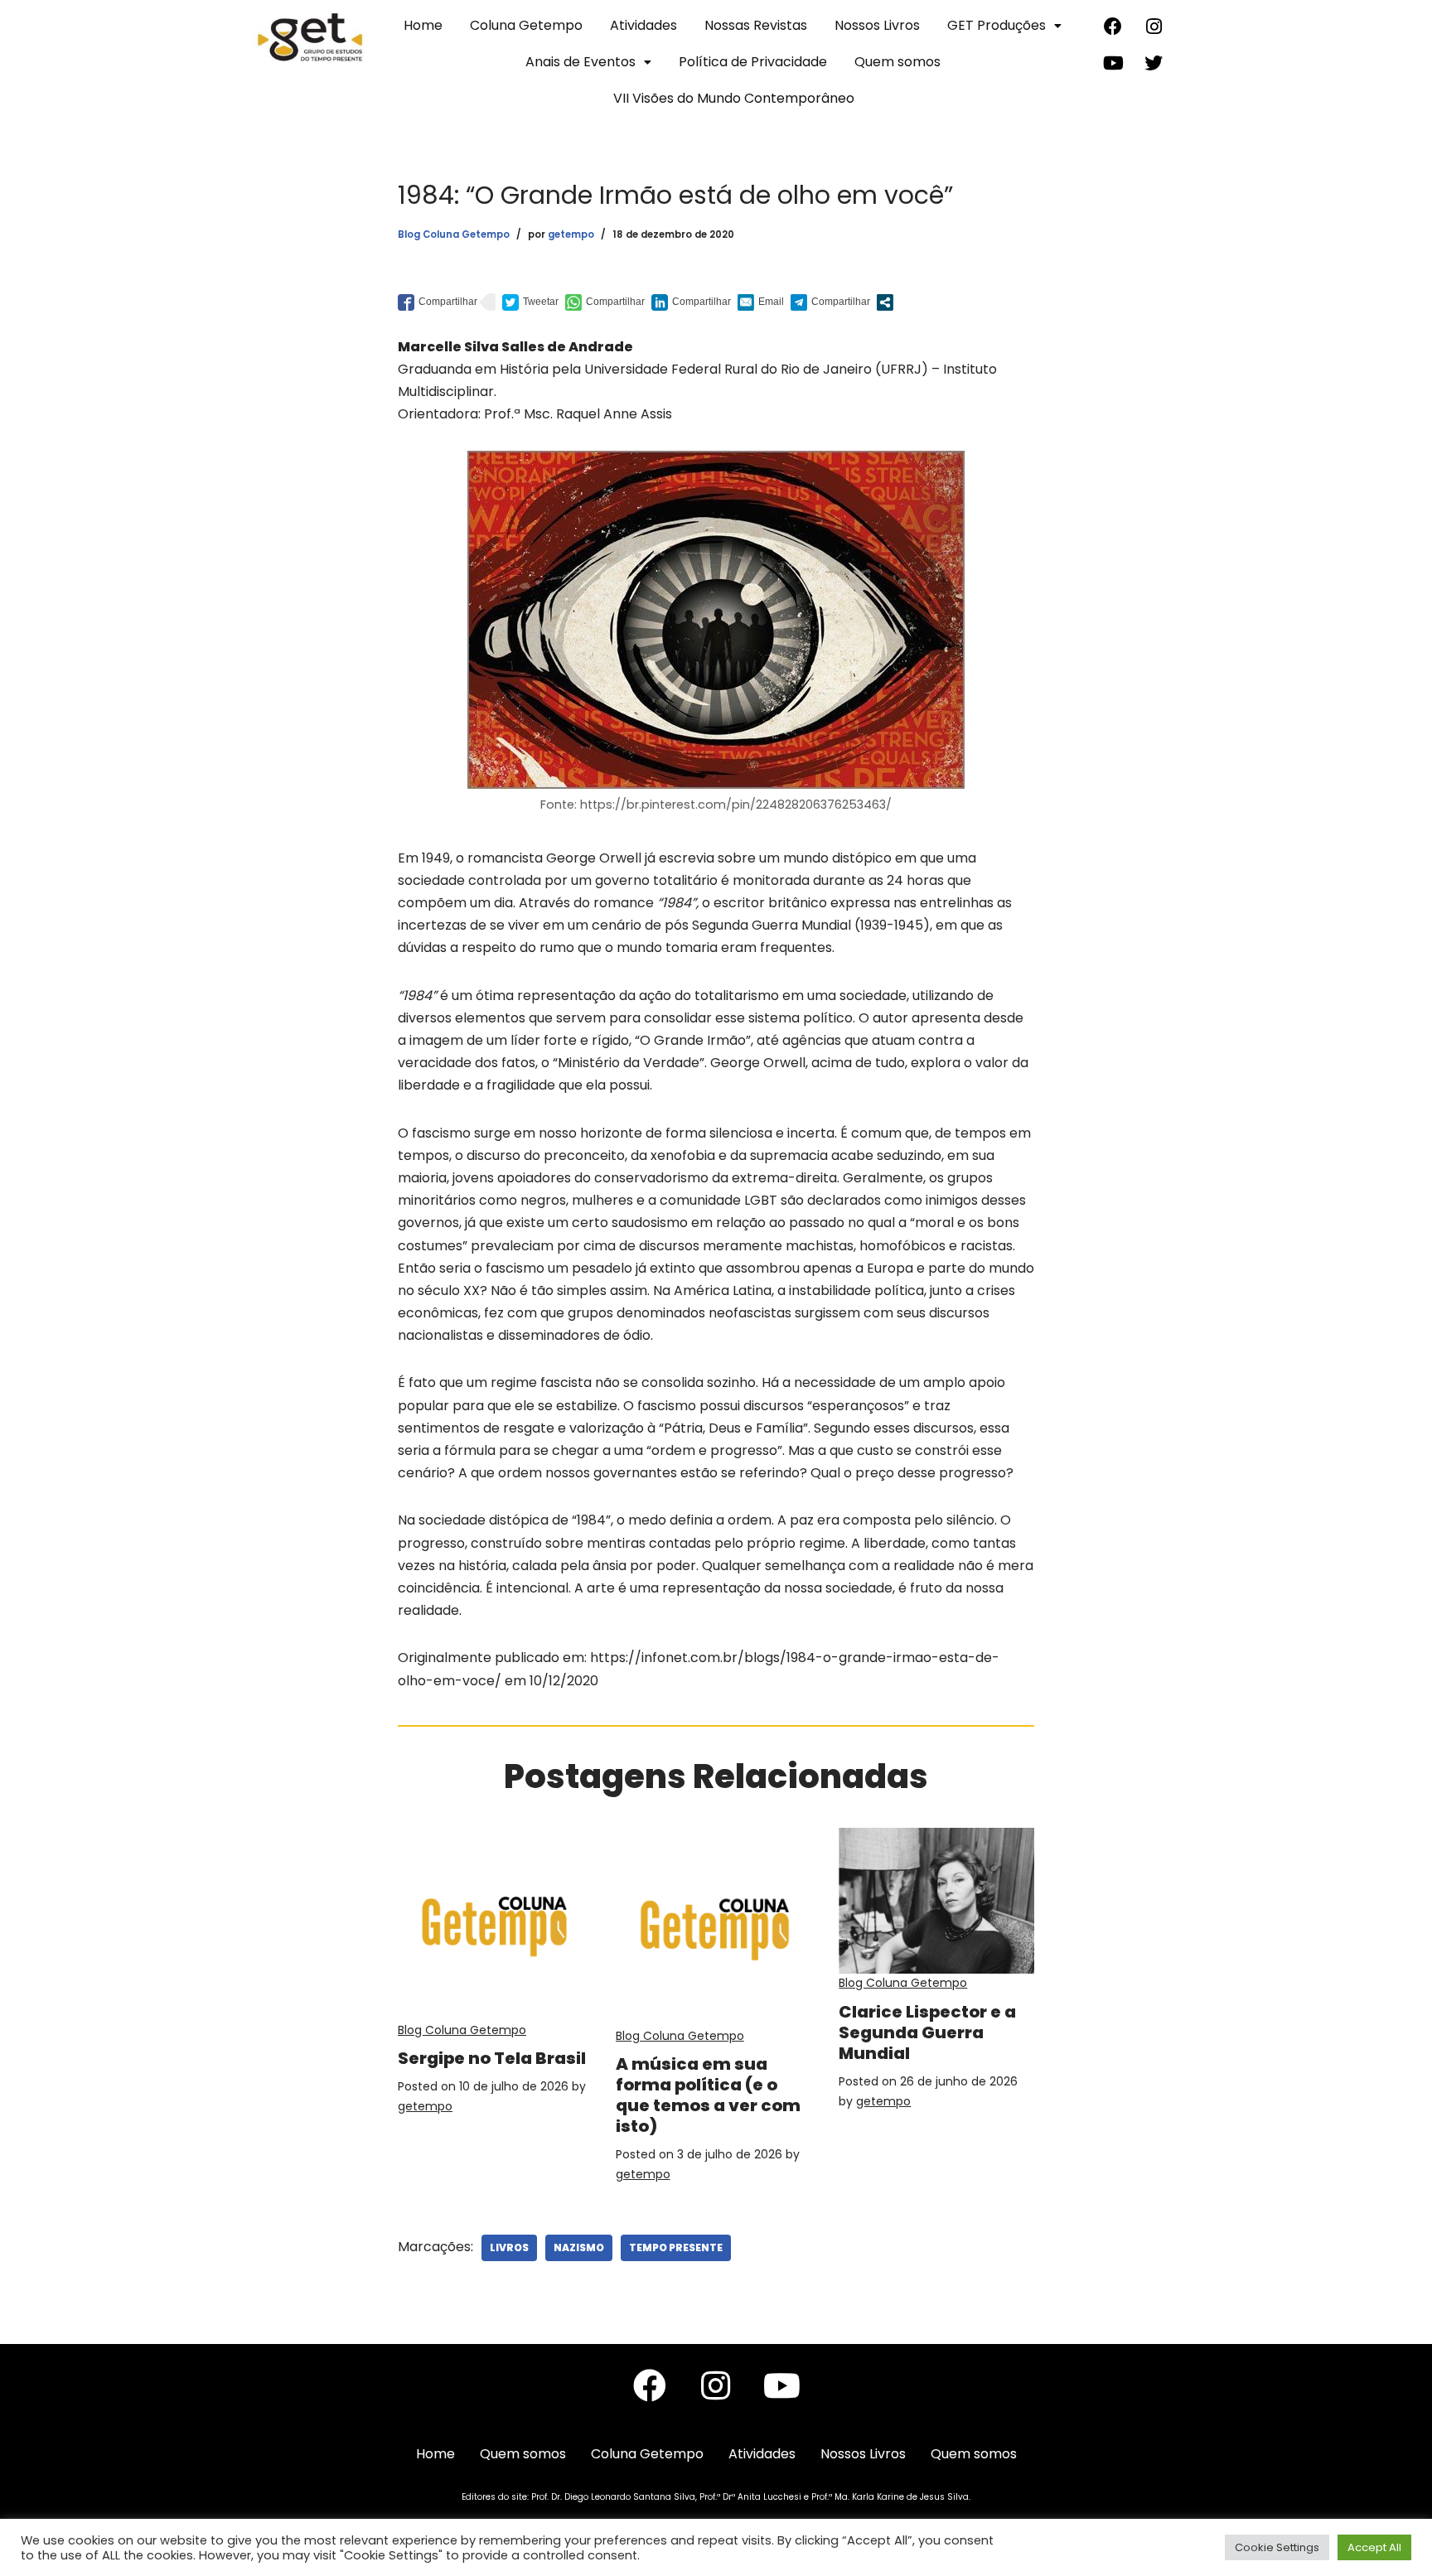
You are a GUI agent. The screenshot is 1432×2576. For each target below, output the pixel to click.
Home (423, 25)
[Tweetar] (530, 302)
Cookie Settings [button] (1277, 2547)
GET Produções (997, 25)
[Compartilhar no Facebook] (438, 302)
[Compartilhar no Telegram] (830, 302)
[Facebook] (1113, 27)
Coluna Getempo (526, 25)
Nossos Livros (877, 25)
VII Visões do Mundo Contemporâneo (734, 98)
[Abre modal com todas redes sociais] (885, 302)
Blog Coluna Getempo (454, 234)
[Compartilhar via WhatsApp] (605, 302)
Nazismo (579, 2247)
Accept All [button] (1374, 2547)
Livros (509, 2247)
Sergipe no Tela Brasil (492, 2058)
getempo (571, 234)
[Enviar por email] (761, 302)
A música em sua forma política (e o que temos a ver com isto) (708, 2095)
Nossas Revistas (756, 25)
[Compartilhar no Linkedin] (691, 302)
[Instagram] (1154, 27)
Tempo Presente (676, 2247)
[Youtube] (1113, 63)
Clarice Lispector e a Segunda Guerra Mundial (927, 2032)
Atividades (643, 25)
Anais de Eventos (581, 62)
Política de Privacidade (753, 62)
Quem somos (897, 62)
